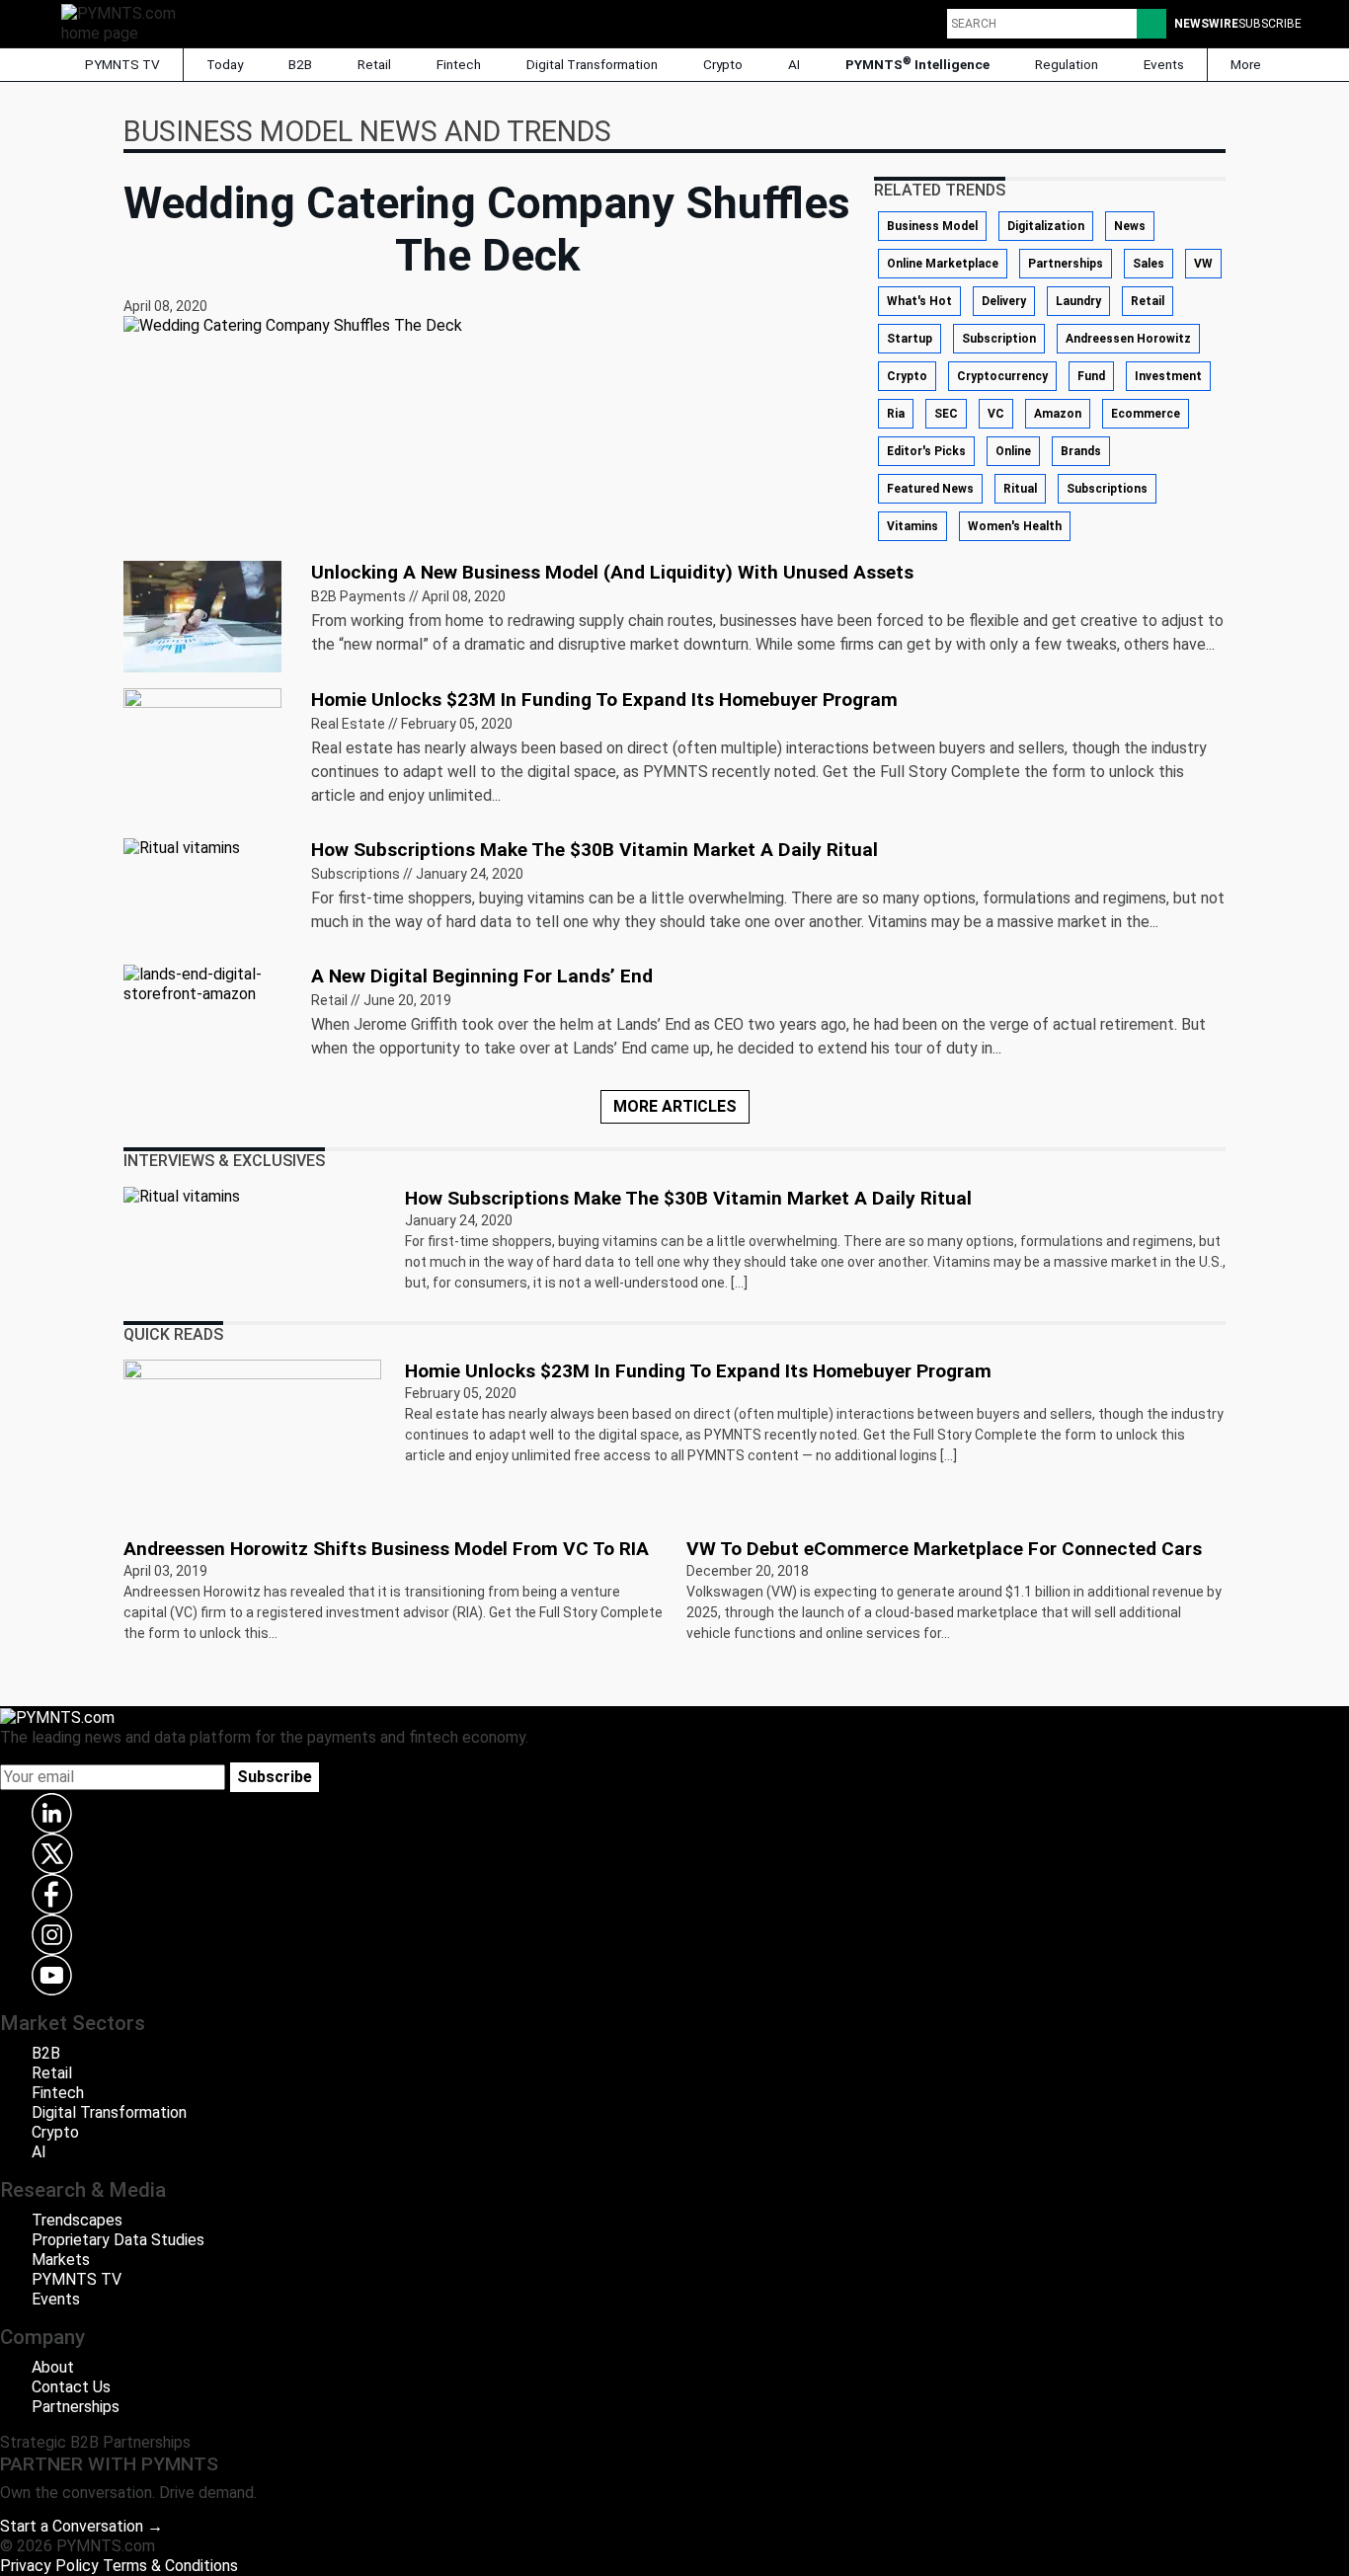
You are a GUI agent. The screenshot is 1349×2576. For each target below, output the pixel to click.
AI (794, 64)
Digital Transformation (592, 64)
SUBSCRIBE (1270, 24)
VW (1203, 264)
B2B (300, 64)
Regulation (1067, 64)
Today (225, 64)
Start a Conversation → (81, 2526)
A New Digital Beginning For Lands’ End (482, 976)
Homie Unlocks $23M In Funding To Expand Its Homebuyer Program (604, 700)
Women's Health (1015, 526)
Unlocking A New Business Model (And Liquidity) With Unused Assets (612, 572)
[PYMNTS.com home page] (125, 22)
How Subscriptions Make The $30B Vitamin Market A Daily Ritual (595, 850)
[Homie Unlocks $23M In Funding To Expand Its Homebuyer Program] (202, 742)
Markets (61, 2260)
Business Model (932, 226)
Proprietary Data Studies (118, 2240)
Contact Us (71, 2387)
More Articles (675, 1106)
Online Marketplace (943, 264)
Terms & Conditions (170, 2566)
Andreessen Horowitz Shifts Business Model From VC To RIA (386, 1549)
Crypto (723, 64)
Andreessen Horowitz (1128, 339)
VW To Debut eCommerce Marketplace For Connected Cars (944, 1549)
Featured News (930, 489)
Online (1013, 451)
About (53, 2367)
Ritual (1020, 489)
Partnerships (1066, 264)
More (1247, 64)
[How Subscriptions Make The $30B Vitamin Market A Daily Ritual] (182, 848)
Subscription (999, 339)
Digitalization (1046, 226)
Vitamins (913, 526)
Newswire (1206, 24)
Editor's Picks (926, 451)
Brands (1081, 451)
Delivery (1004, 301)
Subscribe (275, 1777)
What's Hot (919, 301)
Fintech (459, 64)
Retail (374, 64)
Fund (1091, 376)
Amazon (1058, 414)
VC (996, 414)
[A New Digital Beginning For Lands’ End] (205, 983)
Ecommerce (1146, 414)
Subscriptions (1107, 489)
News (1130, 226)
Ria (896, 414)
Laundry (1078, 301)
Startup (910, 339)
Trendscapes (77, 2220)
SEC (946, 414)
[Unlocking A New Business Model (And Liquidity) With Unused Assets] (202, 615)
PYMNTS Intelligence (917, 64)
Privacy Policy (49, 2566)
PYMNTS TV (121, 64)
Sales (1149, 264)
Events (1164, 64)
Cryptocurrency (1002, 376)
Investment (1168, 376)
